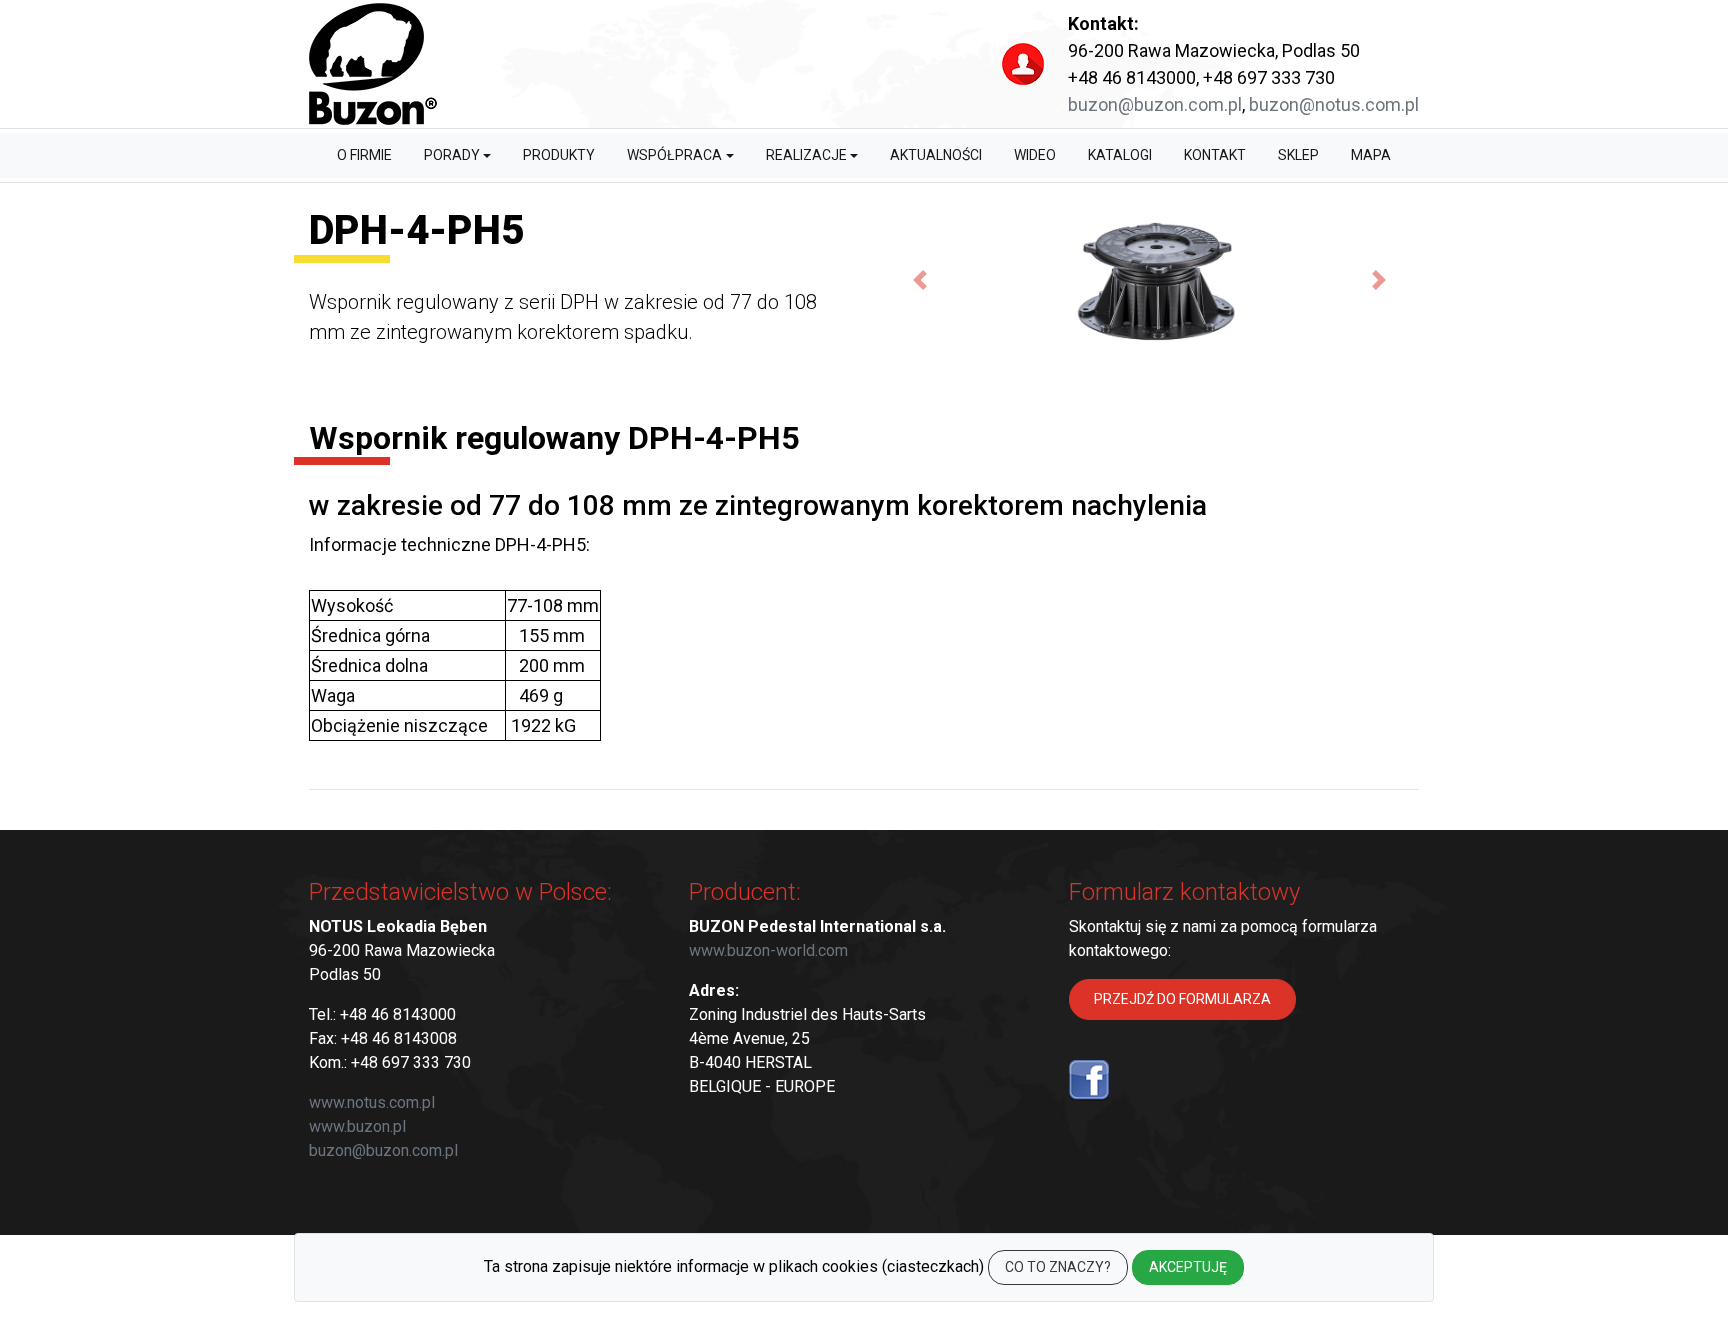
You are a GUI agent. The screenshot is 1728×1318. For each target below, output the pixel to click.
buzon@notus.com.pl (1334, 104)
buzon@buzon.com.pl (1155, 104)
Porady (452, 155)
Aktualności (936, 155)
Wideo (1035, 155)
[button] (919, 279)
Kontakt (1215, 155)
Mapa (1371, 155)
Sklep (1298, 155)
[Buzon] (373, 64)
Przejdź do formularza (1182, 999)
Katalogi (1120, 155)
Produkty (559, 155)
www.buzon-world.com (768, 950)
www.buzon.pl (357, 1126)
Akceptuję (1188, 1267)
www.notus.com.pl (372, 1102)
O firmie (364, 155)
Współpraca (674, 155)
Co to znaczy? (1058, 1267)
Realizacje (806, 155)
